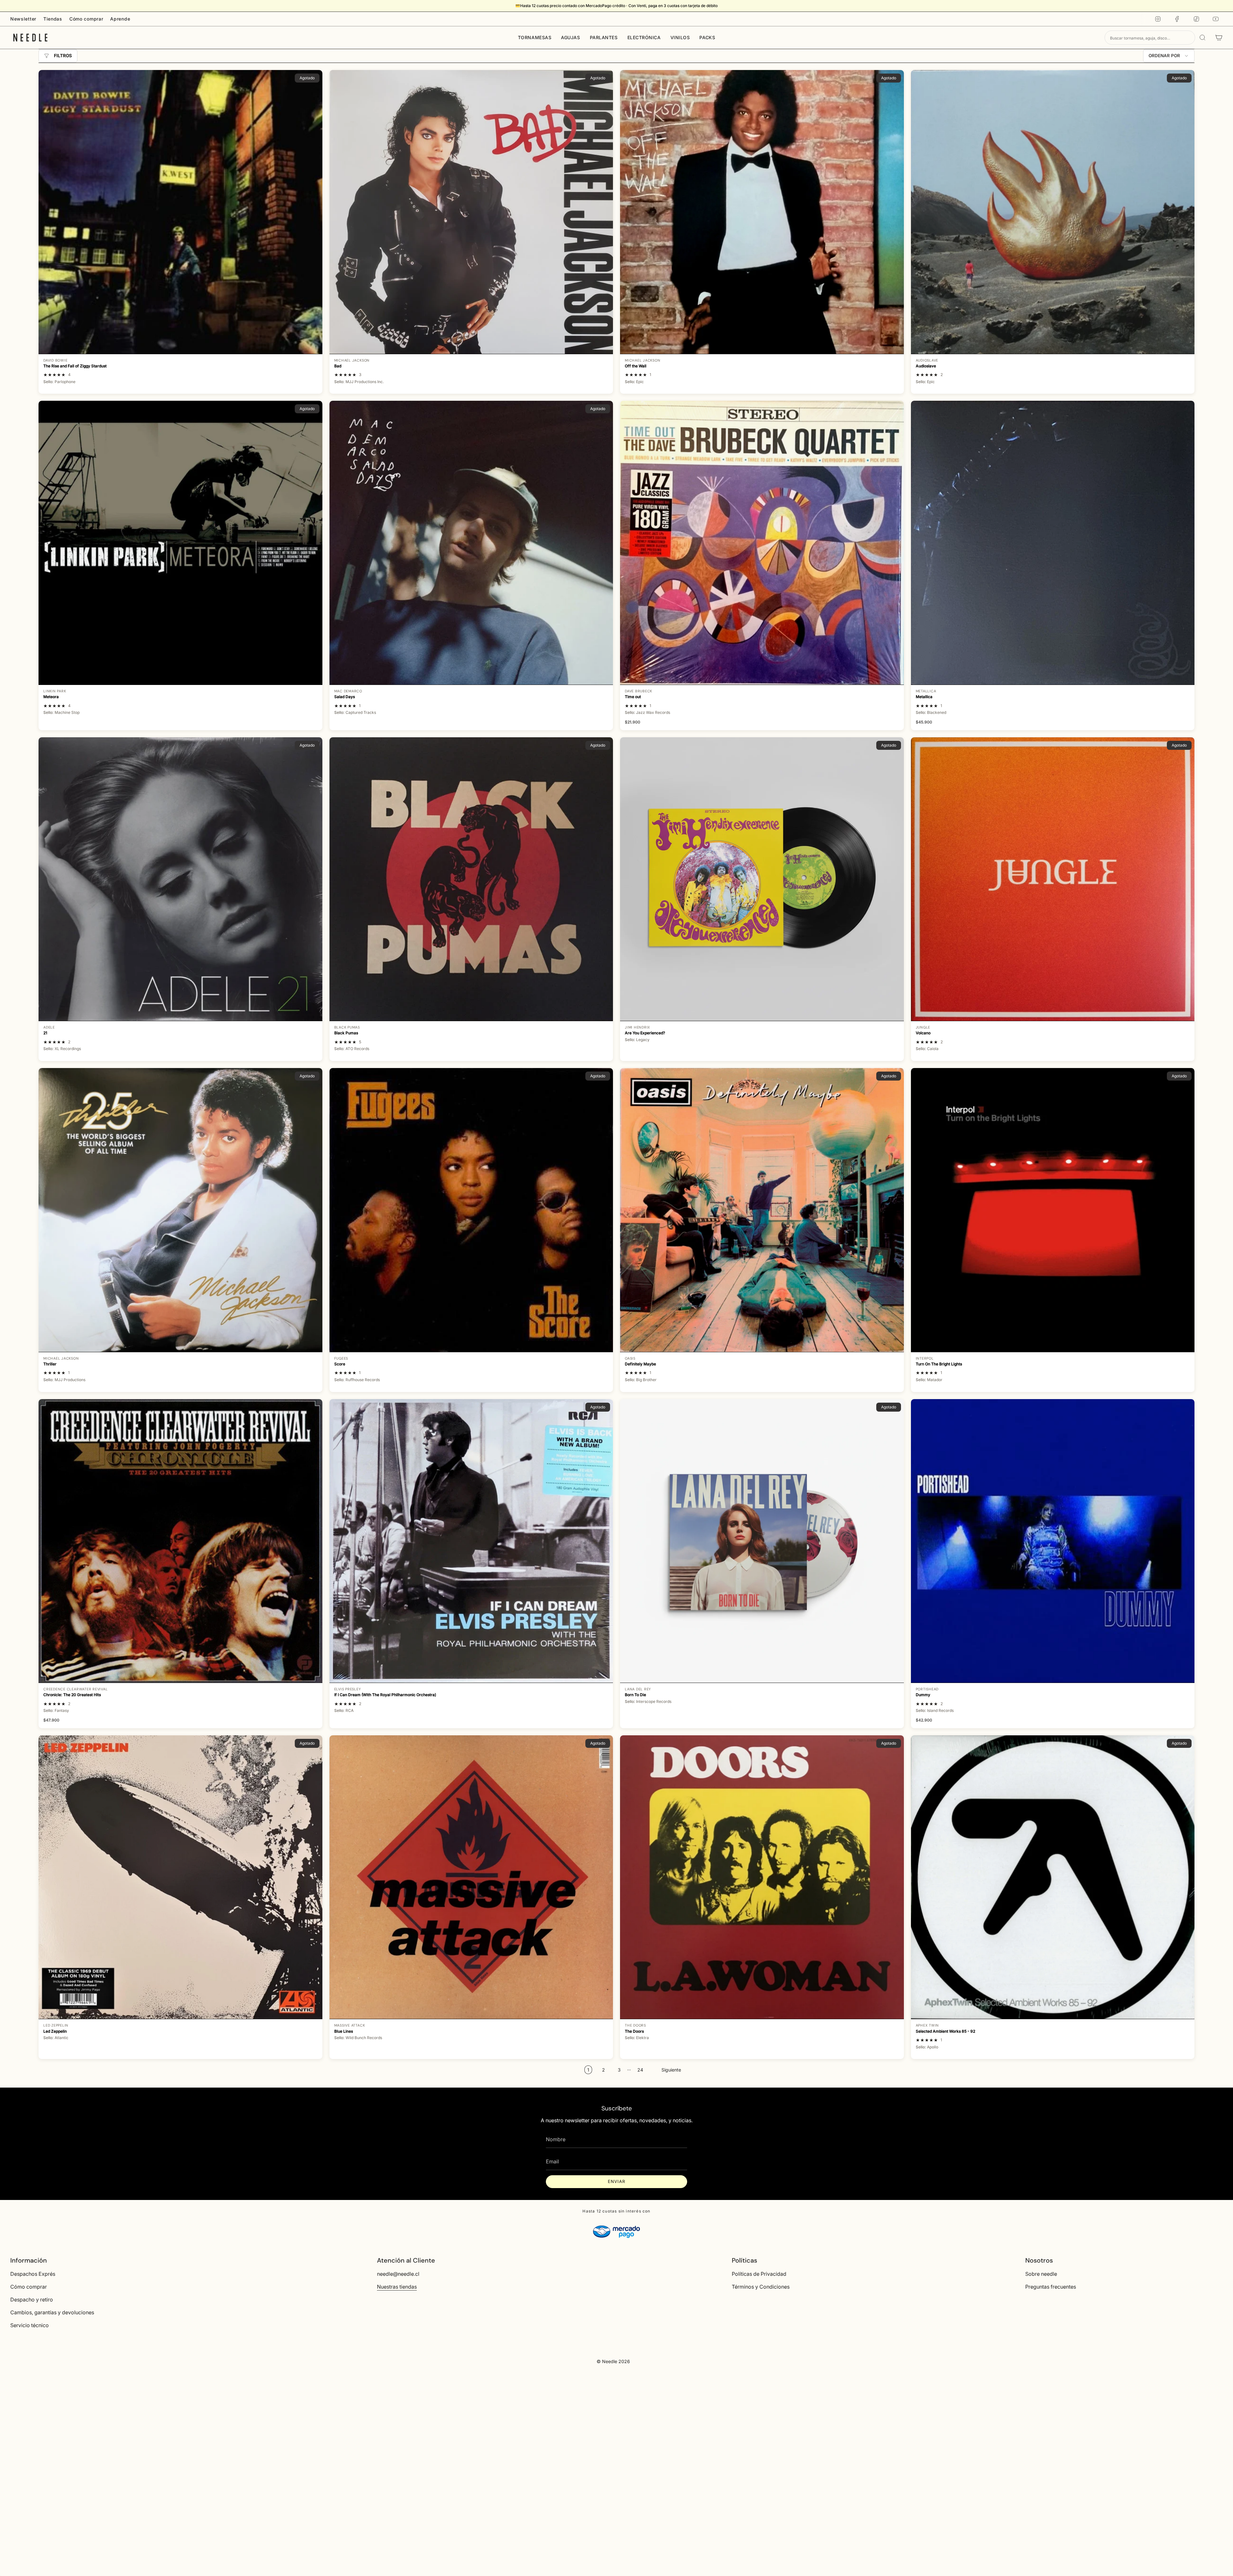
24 (640, 2070)
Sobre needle (1041, 2274)
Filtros (63, 56)
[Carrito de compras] (1219, 38)
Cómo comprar (86, 19)
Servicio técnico (30, 2325)
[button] (535, 38)
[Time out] (762, 543)
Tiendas (53, 19)
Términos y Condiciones (761, 2287)
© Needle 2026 (613, 2361)
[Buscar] (1202, 38)
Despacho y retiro (32, 2300)
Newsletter (23, 19)
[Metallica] (1053, 543)
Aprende (120, 19)
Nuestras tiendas (397, 2287)
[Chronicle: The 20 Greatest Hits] (180, 1541)
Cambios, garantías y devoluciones (52, 2312)
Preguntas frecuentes (1051, 2287)
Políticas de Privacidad (759, 2274)
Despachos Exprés (33, 2274)
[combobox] (1150, 38)
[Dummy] (1053, 1541)
